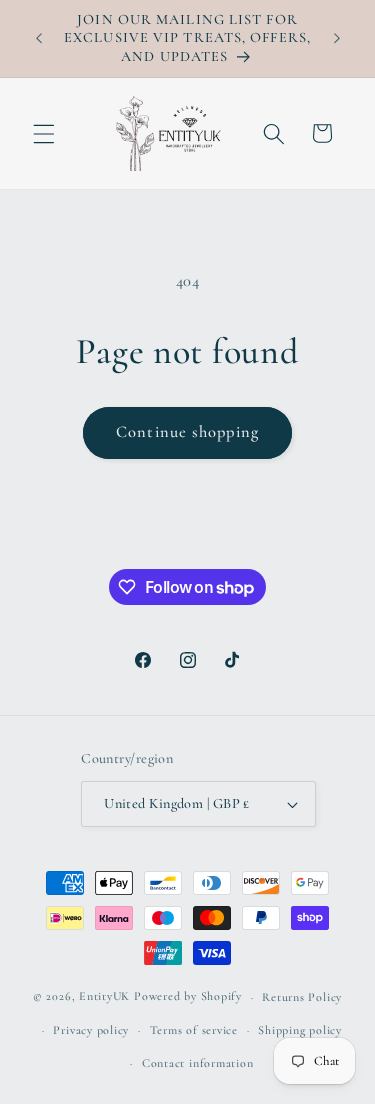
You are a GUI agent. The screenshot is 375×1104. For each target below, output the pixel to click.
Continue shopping (187, 432)
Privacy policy (91, 1030)
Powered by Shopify (188, 997)
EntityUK (104, 997)
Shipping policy (300, 1030)
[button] (44, 133)
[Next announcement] (337, 39)
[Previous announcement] (39, 39)
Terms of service (194, 1030)
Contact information (198, 1063)
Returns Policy (302, 997)
